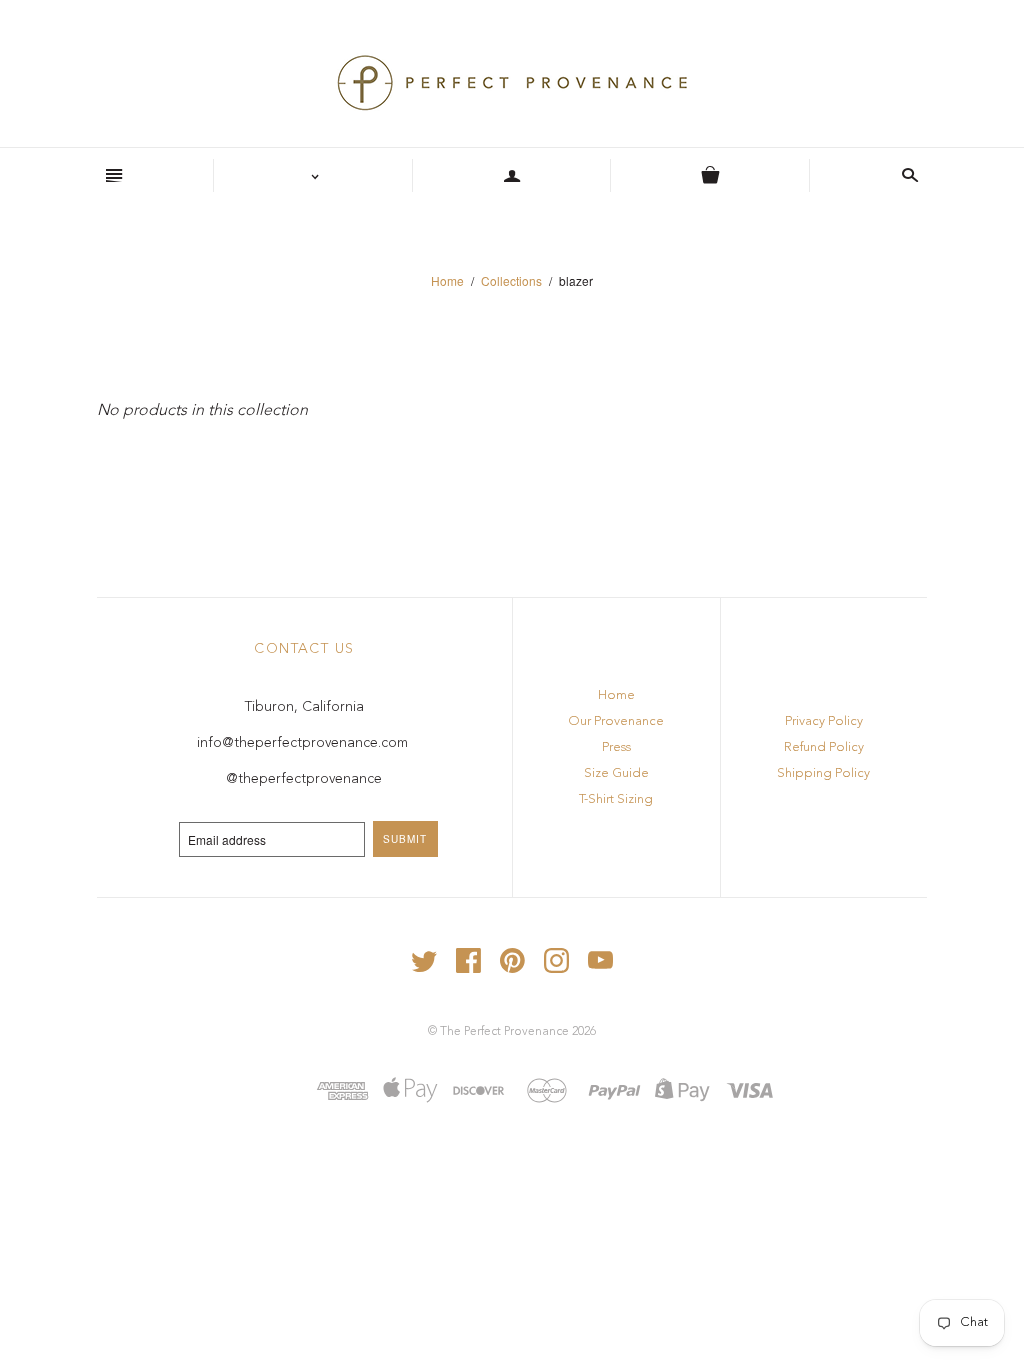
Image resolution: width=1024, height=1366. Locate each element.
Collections (511, 280)
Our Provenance (616, 721)
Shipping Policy (823, 773)
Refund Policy (824, 747)
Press (616, 747)
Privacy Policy (824, 721)
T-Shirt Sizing (616, 799)
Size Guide (616, 773)
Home (447, 280)
